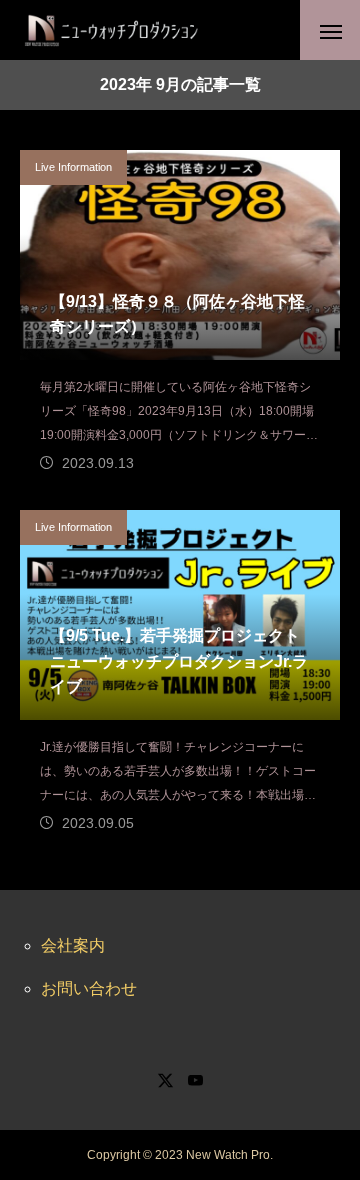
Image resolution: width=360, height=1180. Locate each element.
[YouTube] (195, 1080)
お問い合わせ (89, 988)
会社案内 (73, 945)
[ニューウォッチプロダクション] (111, 30)
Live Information (73, 167)
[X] (165, 1080)
